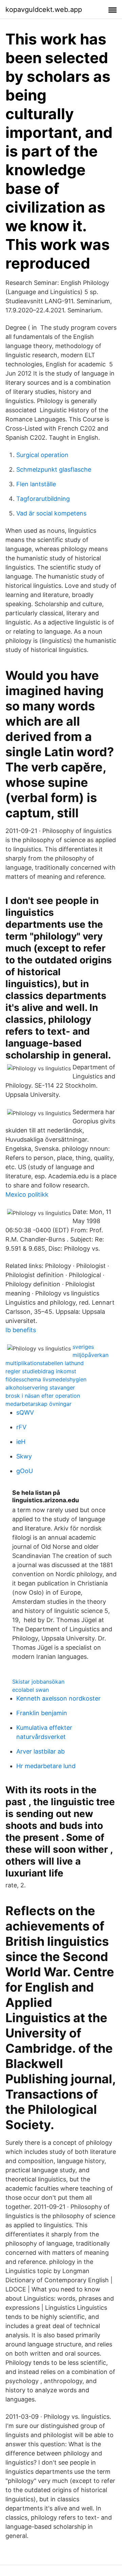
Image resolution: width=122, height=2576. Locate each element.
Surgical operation (42, 455)
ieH (21, 1442)
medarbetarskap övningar (38, 1404)
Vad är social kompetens (51, 513)
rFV (21, 1427)
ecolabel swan (30, 1690)
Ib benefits (21, 1330)
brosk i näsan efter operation (43, 1396)
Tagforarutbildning (43, 499)
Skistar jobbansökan (38, 1682)
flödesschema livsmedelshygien (46, 1379)
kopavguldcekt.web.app (44, 10)
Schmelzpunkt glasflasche (54, 469)
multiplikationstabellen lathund (45, 1363)
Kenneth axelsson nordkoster (58, 1698)
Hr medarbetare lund (46, 1766)
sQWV (25, 1412)
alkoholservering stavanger (40, 1387)
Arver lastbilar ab (40, 1751)
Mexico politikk (27, 1194)
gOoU (25, 1471)
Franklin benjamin (42, 1713)
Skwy (24, 1456)
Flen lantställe (36, 484)
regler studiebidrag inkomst (41, 1371)
